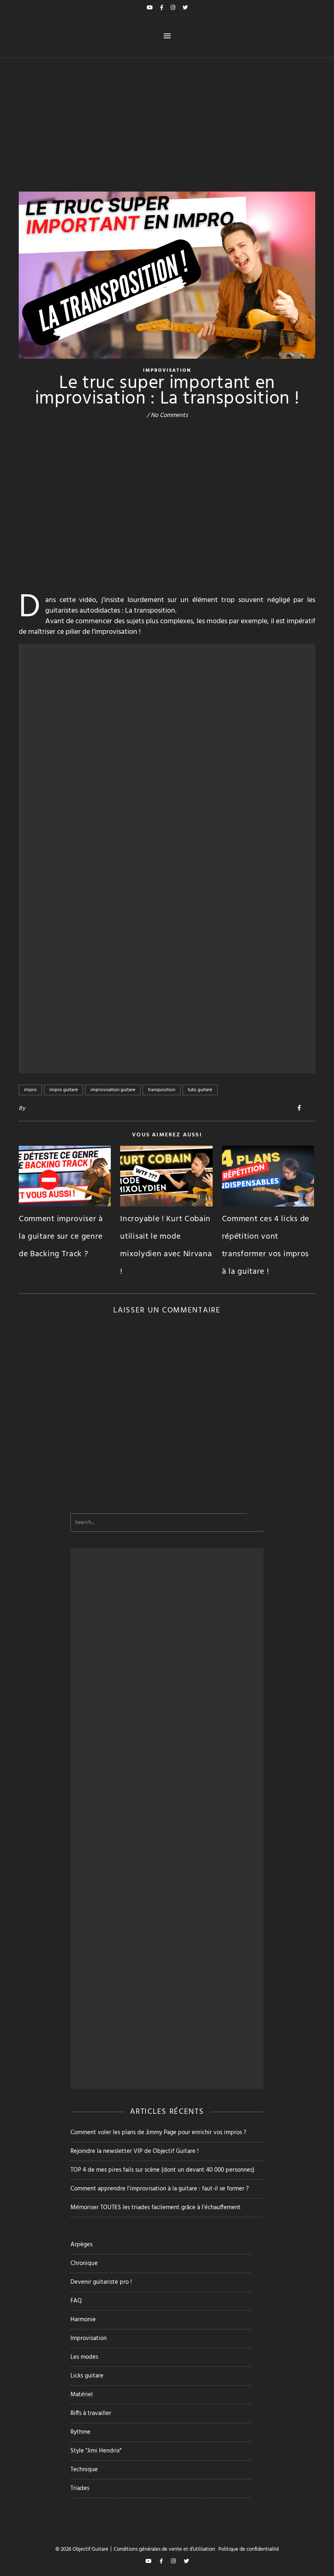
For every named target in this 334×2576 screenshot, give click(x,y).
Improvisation (167, 371)
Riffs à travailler (91, 2413)
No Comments (169, 415)
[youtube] (150, 8)
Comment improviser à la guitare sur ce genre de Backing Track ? (61, 1237)
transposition (162, 1090)
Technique (84, 2470)
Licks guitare (87, 2376)
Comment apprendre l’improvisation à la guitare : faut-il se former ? (160, 2189)
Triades (80, 2488)
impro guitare (64, 1090)
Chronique (84, 2263)
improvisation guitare (113, 1090)
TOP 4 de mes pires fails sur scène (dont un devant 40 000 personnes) (163, 2170)
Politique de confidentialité (249, 2549)
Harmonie (83, 2320)
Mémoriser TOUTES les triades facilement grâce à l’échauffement (156, 2208)
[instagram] (174, 8)
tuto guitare (200, 1090)
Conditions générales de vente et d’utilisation (164, 2549)
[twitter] (185, 8)
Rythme (80, 2432)
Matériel (82, 2395)
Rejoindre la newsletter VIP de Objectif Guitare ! (135, 2151)
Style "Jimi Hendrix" (96, 2451)
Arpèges (81, 2245)
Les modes (84, 2357)
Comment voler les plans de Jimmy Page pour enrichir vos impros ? (158, 2133)
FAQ (76, 2301)
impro (30, 1090)
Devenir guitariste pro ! (101, 2282)
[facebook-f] (162, 8)
